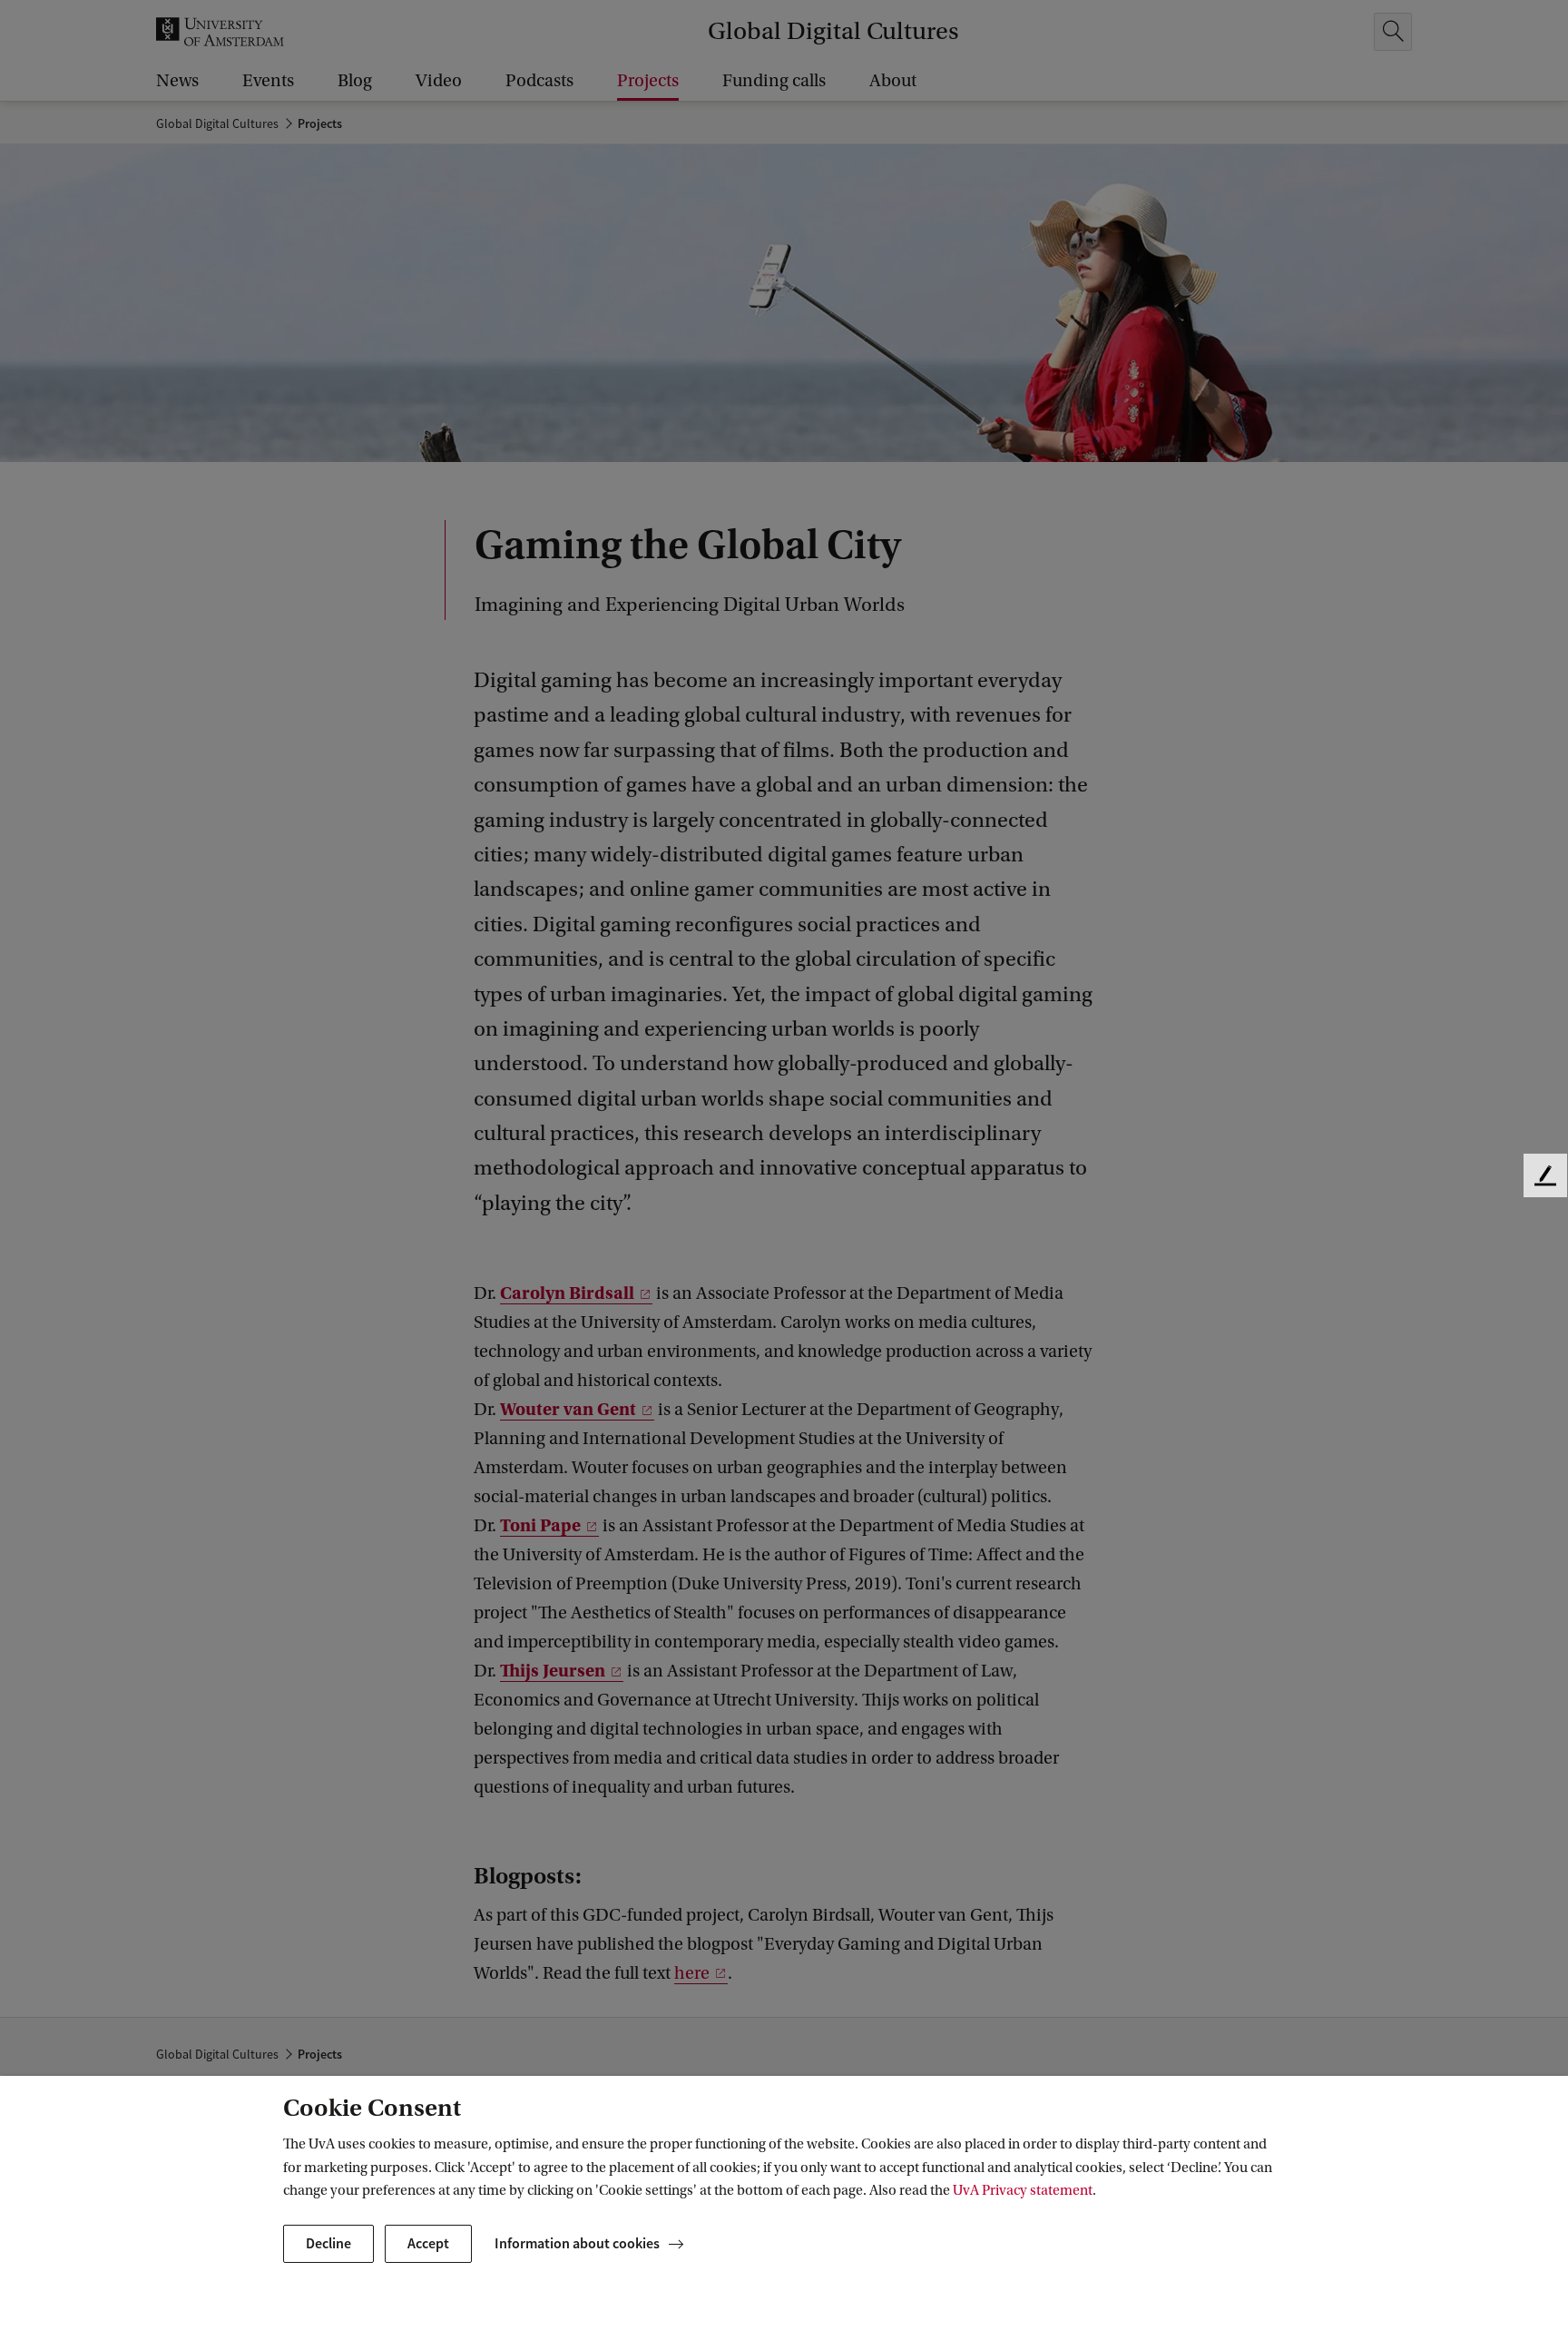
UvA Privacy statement (1023, 2190)
